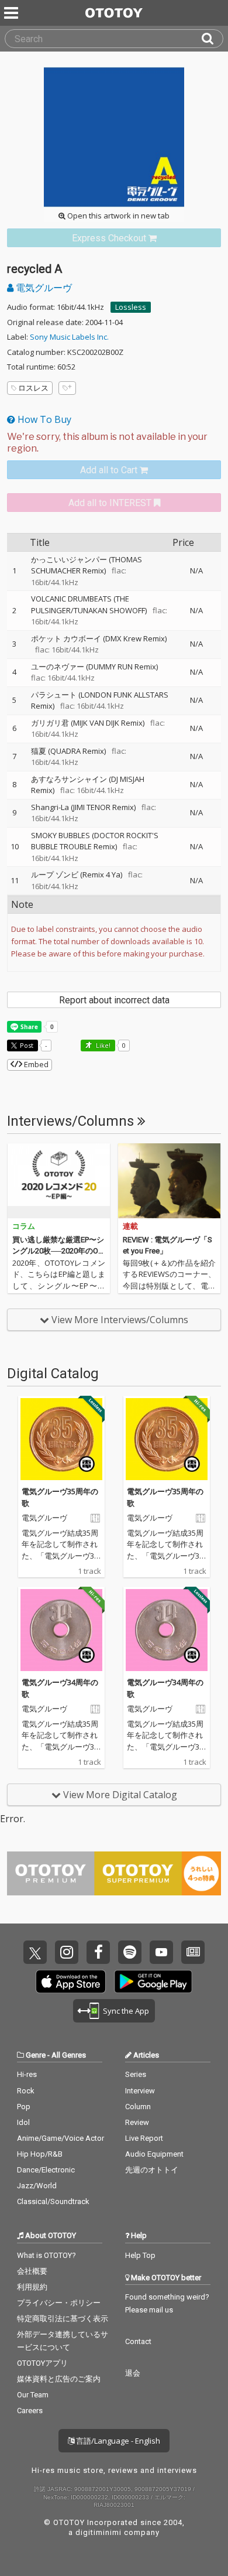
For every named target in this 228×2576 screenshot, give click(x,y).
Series (136, 2074)
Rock (26, 2091)
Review (137, 2122)
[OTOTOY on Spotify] (130, 1952)
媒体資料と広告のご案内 (59, 2379)
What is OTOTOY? (46, 2255)
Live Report (144, 2138)
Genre (36, 2055)
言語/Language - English (117, 2441)
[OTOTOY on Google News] (193, 1952)
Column (138, 2107)
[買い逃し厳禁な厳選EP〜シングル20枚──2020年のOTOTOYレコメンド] (59, 1181)
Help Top (140, 2255)
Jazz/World (37, 2186)
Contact (138, 2341)
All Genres (69, 2055)
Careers (30, 2411)
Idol (23, 2122)
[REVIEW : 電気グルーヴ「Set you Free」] (169, 1181)
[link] (114, 238)
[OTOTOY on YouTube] (161, 1952)
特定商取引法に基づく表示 (63, 2319)
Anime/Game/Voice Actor (61, 2138)
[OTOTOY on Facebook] (98, 1952)
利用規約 (32, 2287)
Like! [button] (102, 1045)
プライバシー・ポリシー (59, 2303)
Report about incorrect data (114, 1000)
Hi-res (27, 2074)
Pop (24, 2107)
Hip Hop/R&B (40, 2154)
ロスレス (33, 388)
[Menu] (12, 13)
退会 (133, 2373)
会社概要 (32, 2271)
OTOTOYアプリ (42, 2363)
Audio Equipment (154, 2154)
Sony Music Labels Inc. (69, 337)
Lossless (131, 307)
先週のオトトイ (152, 2170)
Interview (140, 2091)
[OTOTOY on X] (35, 1952)
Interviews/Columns (72, 1121)
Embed (35, 1064)
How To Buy (43, 419)
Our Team (33, 2395)
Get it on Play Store (153, 1981)
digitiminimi (99, 2532)
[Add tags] (67, 388)
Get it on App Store (71, 1981)
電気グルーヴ (43, 288)
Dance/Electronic (46, 2170)
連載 (130, 1226)
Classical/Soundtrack (53, 2201)
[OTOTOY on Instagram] (67, 1952)
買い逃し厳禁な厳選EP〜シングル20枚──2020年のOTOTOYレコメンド (58, 1251)
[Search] (212, 39)
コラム (24, 1226)
